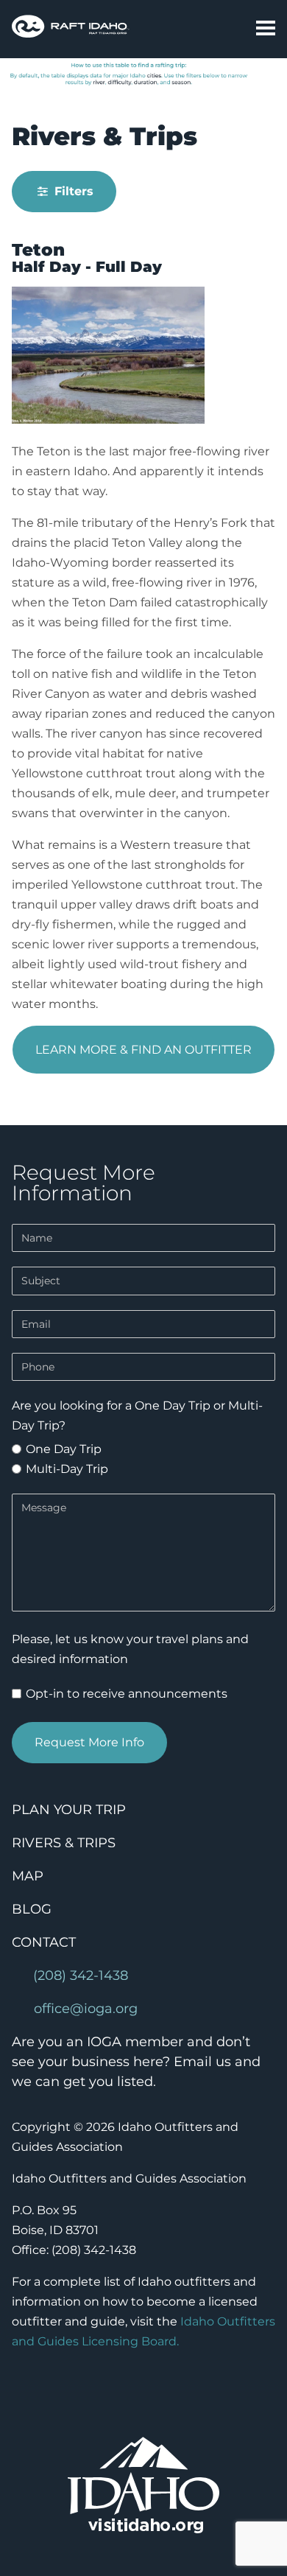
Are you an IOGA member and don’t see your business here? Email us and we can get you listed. (136, 2062)
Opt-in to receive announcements (125, 1694)
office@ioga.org (86, 2009)
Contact (44, 1942)
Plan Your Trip (69, 1810)
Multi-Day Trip (65, 1469)
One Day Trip (62, 1449)
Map (28, 1876)
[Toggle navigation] (260, 29)
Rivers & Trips (64, 1843)
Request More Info (89, 1742)
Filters (72, 191)
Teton (38, 250)
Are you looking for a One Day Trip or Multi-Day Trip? (137, 1415)
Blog (32, 1909)
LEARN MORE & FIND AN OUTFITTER (143, 1050)
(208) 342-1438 (81, 1975)
